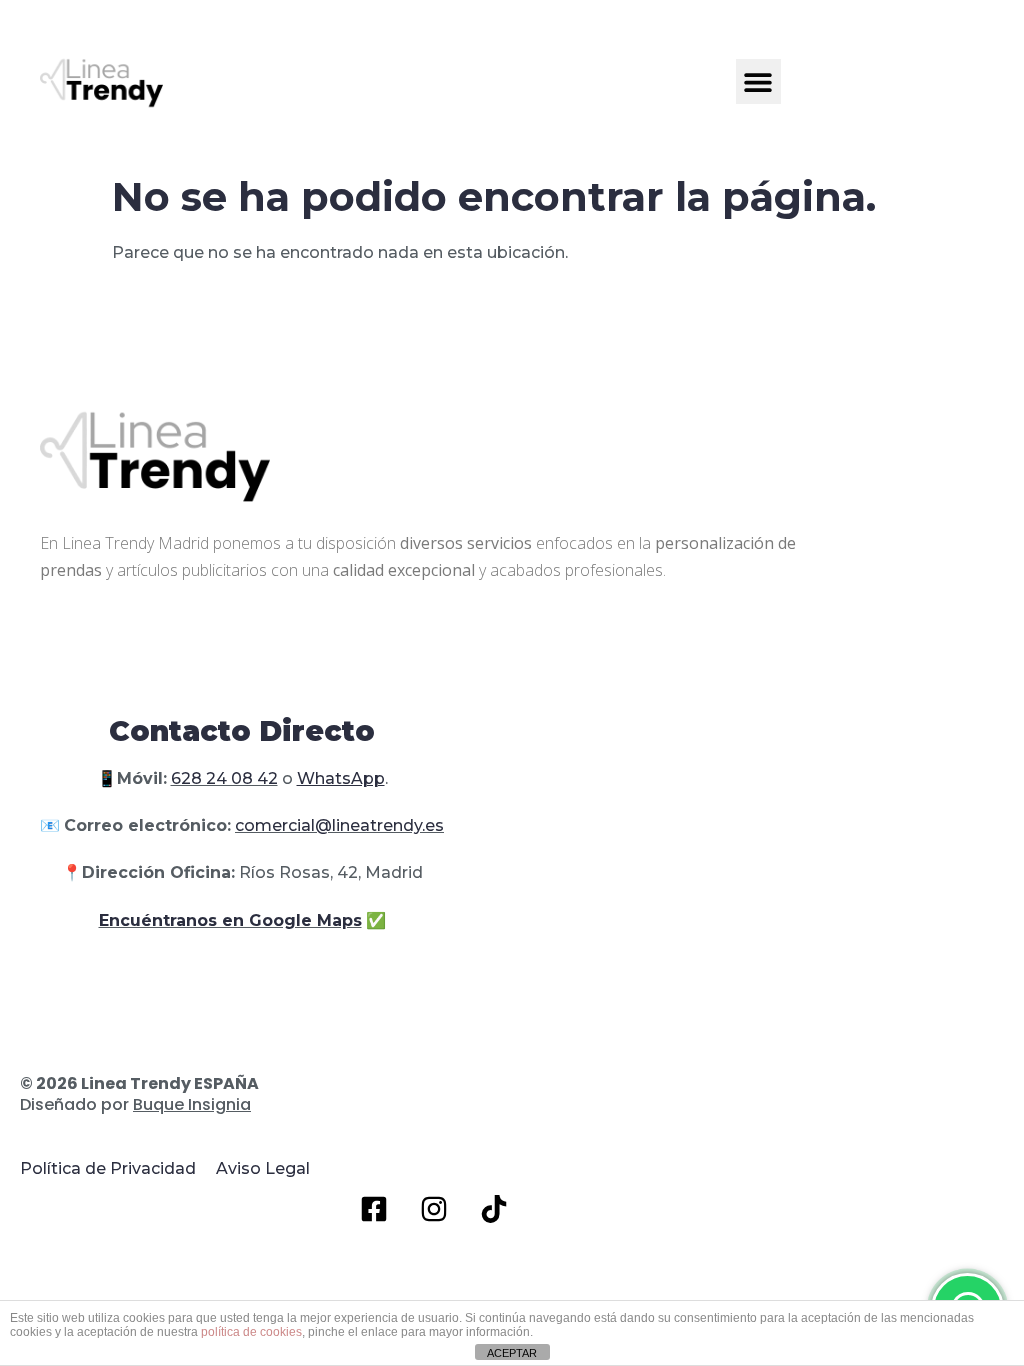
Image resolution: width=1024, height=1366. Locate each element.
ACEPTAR (512, 1353)
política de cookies (251, 1332)
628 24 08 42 (224, 778)
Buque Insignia (192, 1104)
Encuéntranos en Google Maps (230, 920)
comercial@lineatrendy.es (339, 825)
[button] (758, 81)
